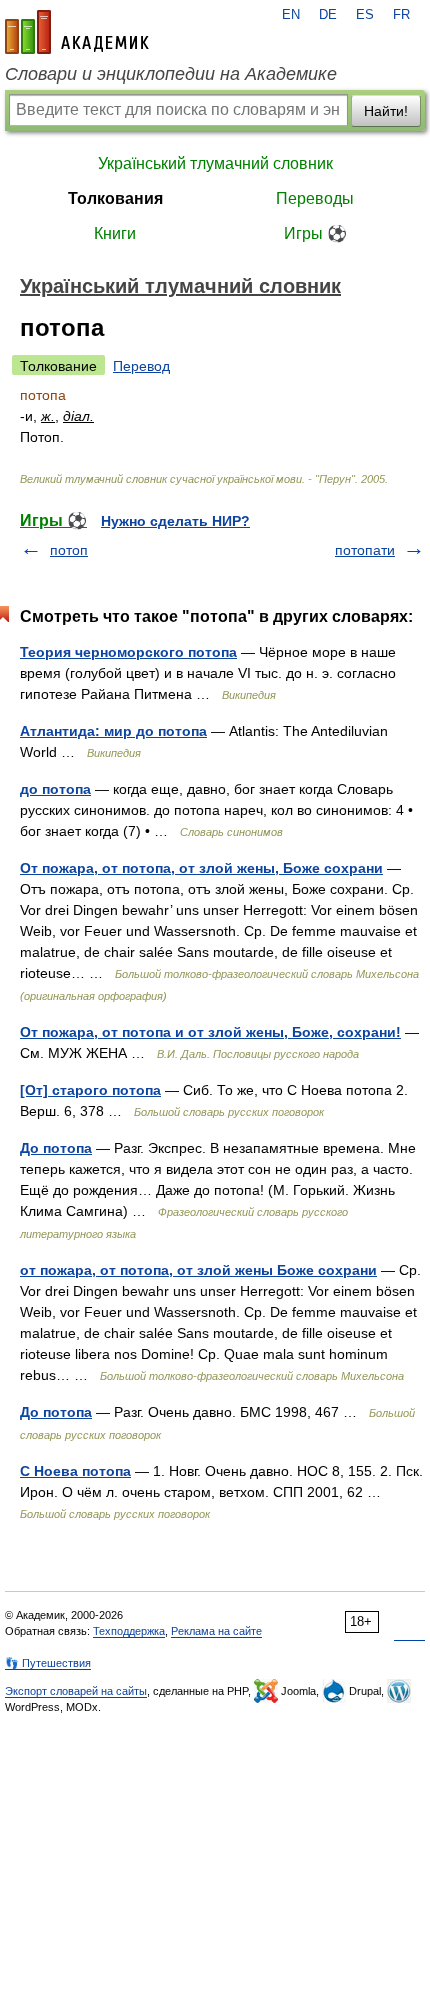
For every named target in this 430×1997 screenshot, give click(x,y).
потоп (69, 550)
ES (365, 15)
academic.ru (77, 32)
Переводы (315, 198)
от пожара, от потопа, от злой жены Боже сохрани (198, 1270)
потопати (365, 550)
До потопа (56, 1148)
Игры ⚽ (315, 233)
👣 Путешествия (48, 1663)
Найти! (386, 111)
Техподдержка (129, 1631)
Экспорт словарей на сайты (76, 1691)
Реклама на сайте (216, 1631)
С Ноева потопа (75, 1471)
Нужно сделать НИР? (175, 521)
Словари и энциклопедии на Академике (171, 74)
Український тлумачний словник (215, 163)
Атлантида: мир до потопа (113, 731)
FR (401, 15)
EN (291, 15)
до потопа (55, 789)
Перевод (141, 366)
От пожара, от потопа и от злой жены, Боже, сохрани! (210, 1032)
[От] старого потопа (90, 1090)
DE (328, 15)
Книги (115, 233)
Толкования (115, 198)
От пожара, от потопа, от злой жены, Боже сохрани (201, 868)
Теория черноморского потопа (128, 652)
